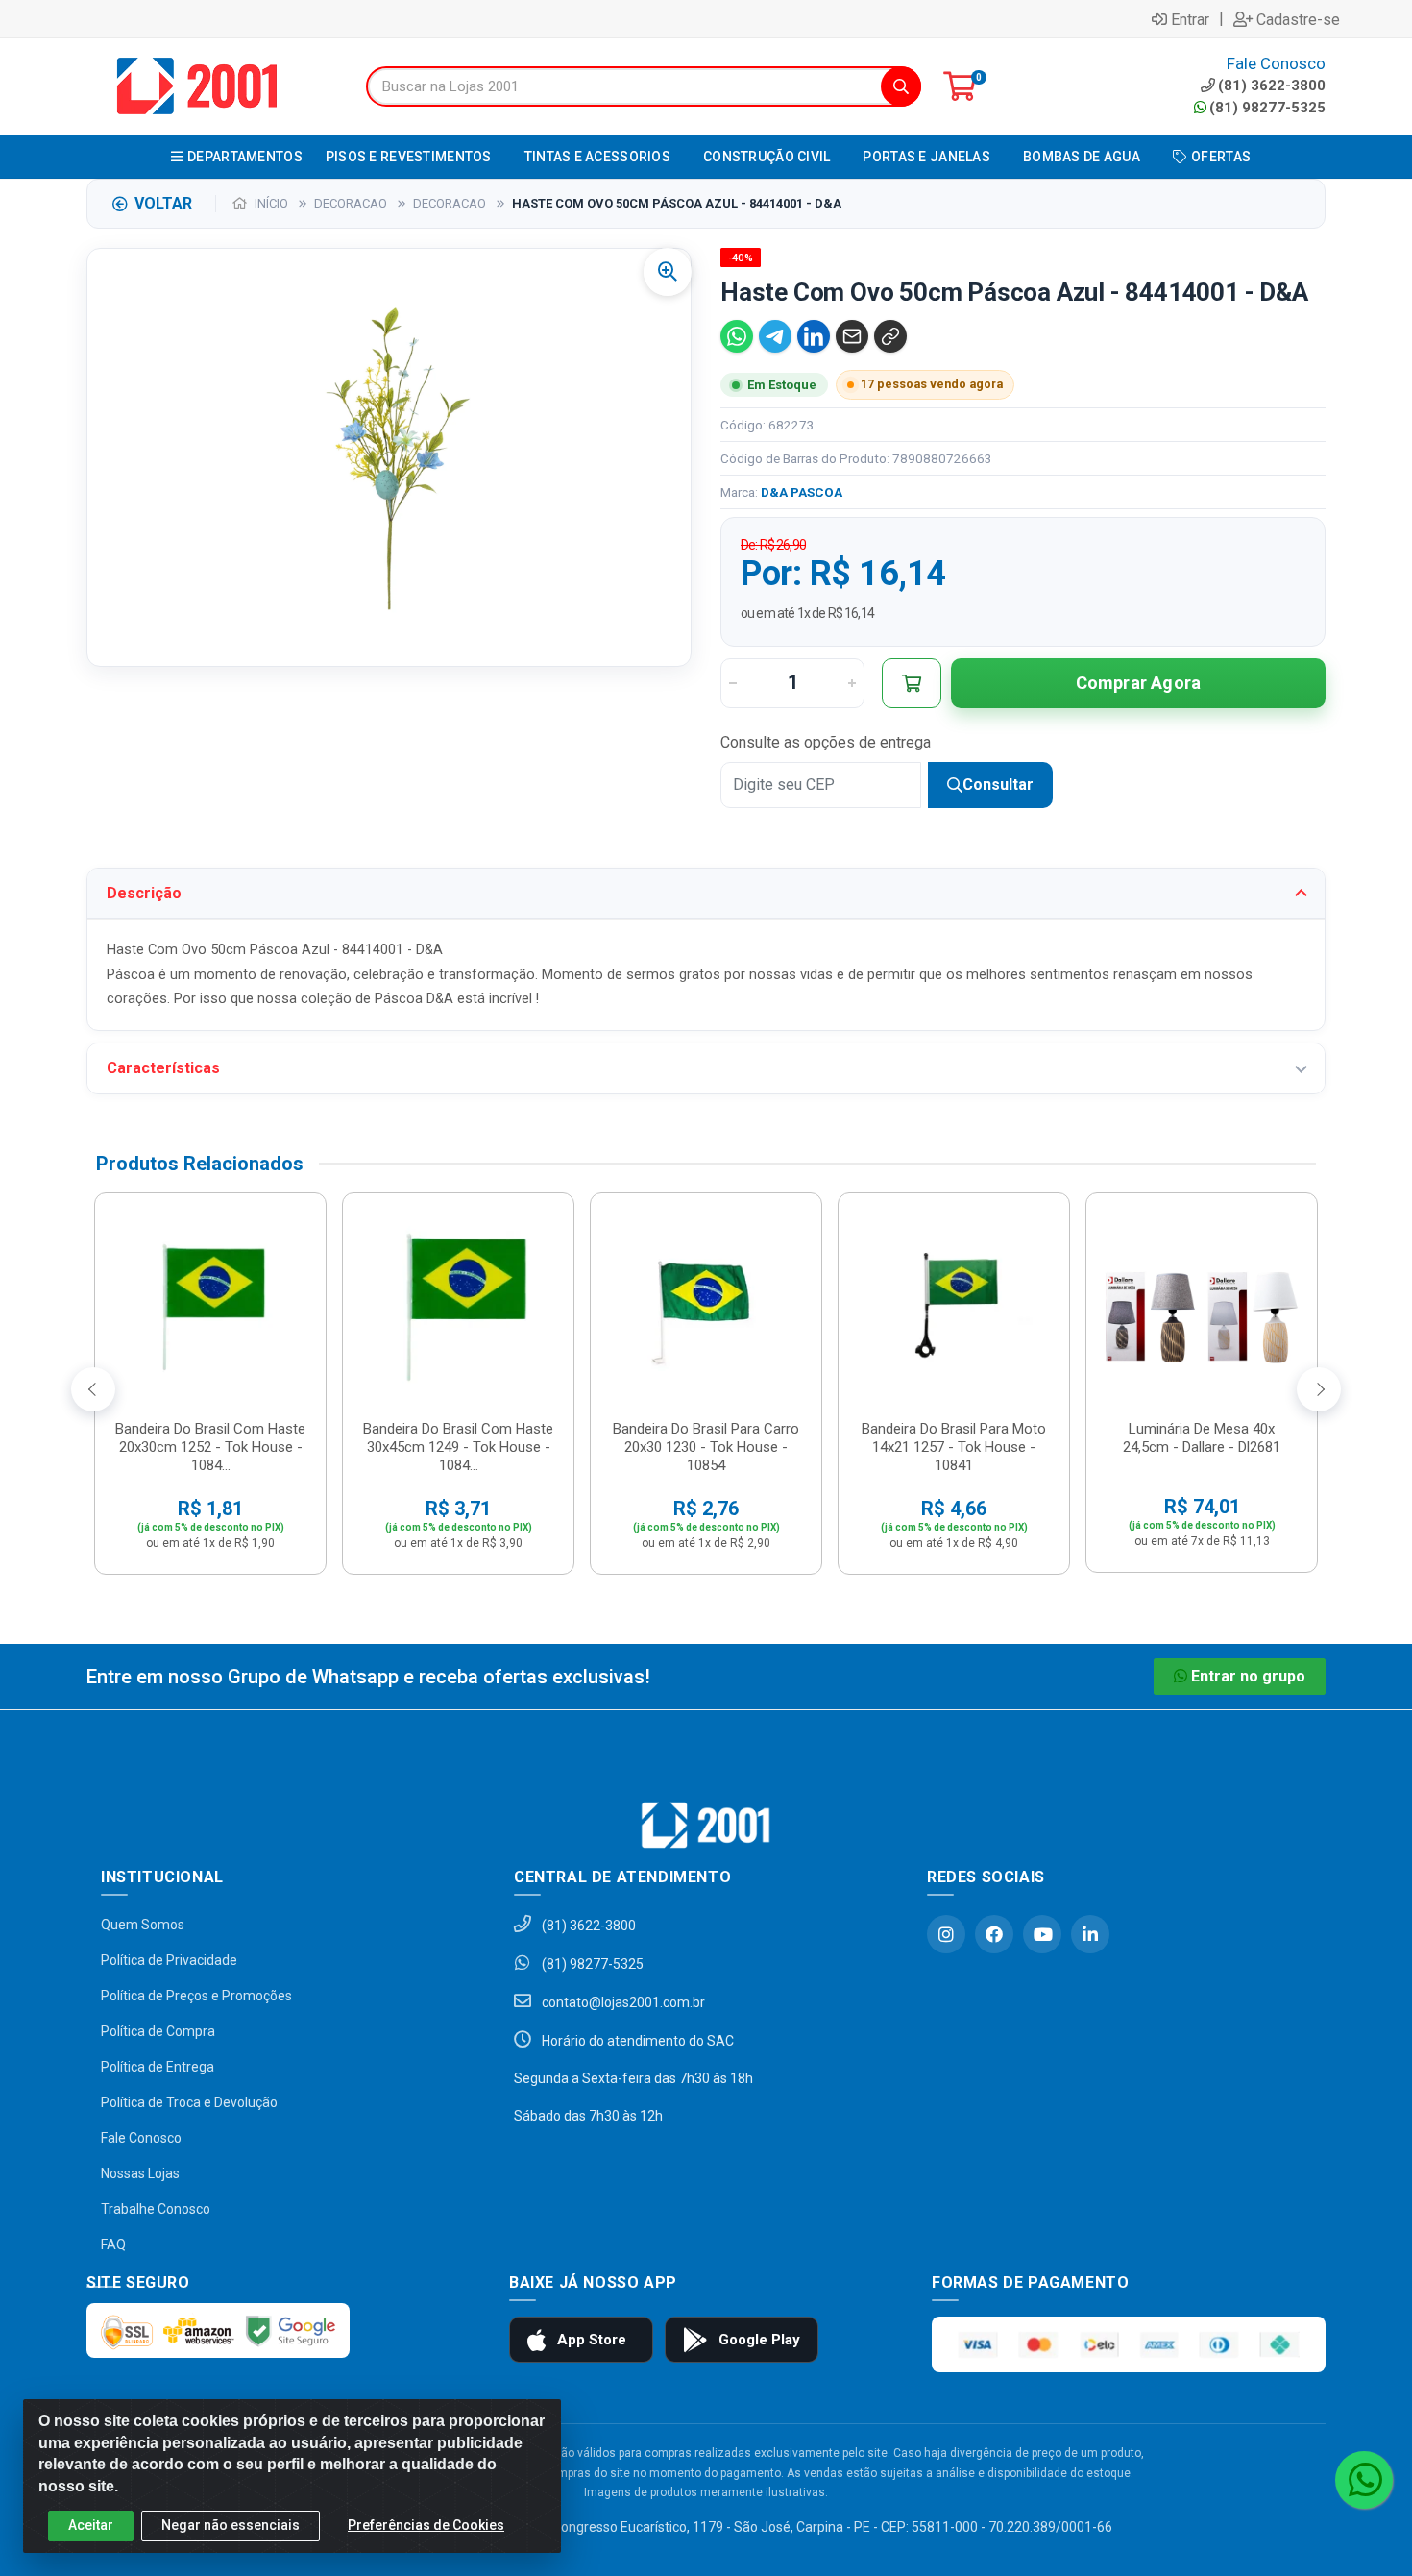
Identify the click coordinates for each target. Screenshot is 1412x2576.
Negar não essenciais (231, 2525)
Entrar (1190, 19)
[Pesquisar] (901, 86)
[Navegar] (93, 1389)
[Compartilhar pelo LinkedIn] (814, 336)
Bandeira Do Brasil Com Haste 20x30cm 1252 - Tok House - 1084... (210, 1447)
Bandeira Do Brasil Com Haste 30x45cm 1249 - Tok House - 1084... (458, 1447)
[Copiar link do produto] (890, 336)
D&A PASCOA (802, 492)
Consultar (998, 785)
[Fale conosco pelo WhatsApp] (1364, 2480)
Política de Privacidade (169, 1960)
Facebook (994, 1934)
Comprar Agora (1139, 683)
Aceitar (91, 2525)
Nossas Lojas (140, 2173)
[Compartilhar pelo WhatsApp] (737, 336)
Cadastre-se (1298, 19)
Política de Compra (158, 2031)
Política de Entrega (158, 2067)
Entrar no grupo (1248, 1676)
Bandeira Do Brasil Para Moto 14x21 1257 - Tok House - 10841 (954, 1447)
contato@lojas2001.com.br (622, 2002)
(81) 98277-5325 (1267, 108)
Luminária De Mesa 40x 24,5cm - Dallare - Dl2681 (1202, 1438)
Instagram (946, 1934)
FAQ (113, 2245)
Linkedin (1090, 1934)
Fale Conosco (141, 2138)
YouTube (1042, 1934)
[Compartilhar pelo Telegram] (775, 336)
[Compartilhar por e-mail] (852, 336)
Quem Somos (143, 1925)
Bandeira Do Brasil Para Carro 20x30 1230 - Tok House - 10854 (706, 1447)
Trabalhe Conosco (156, 2209)
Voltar (163, 203)
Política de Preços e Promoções (196, 1996)
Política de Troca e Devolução (189, 2102)
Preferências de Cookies (426, 2525)
